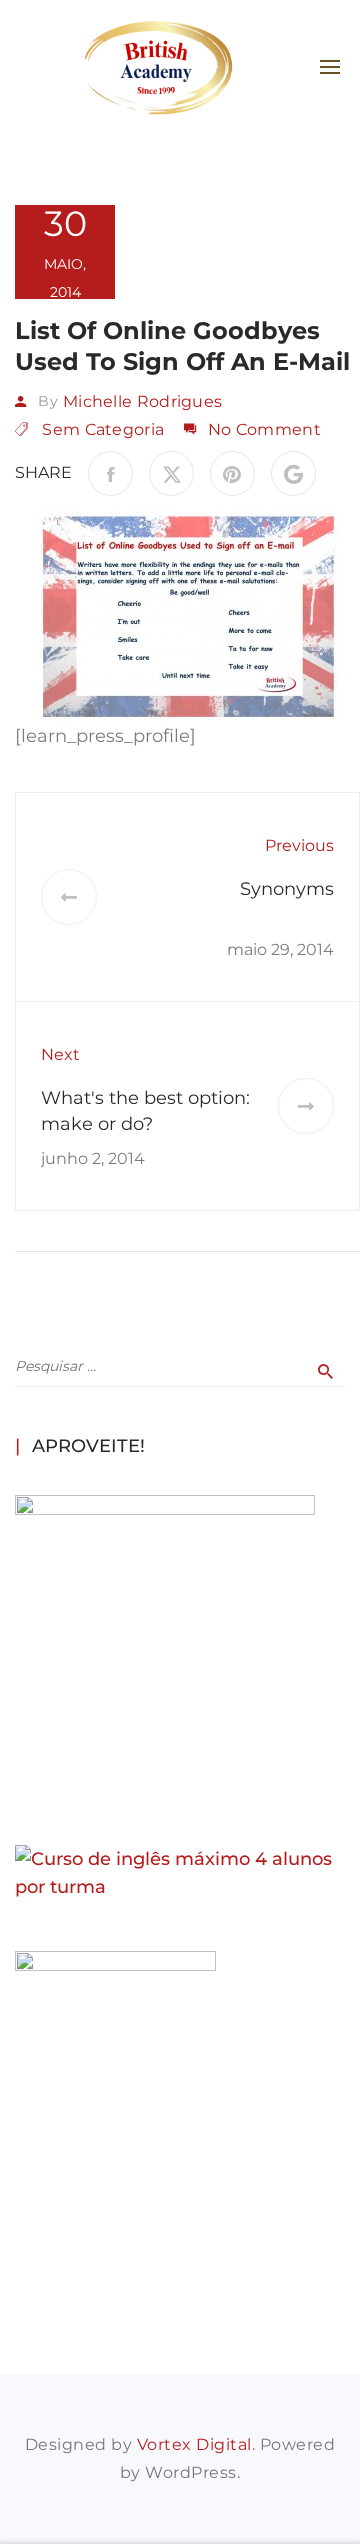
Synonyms (287, 889)
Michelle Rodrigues (142, 401)
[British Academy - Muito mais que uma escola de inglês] (156, 67)
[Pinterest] (232, 473)
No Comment (264, 429)
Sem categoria (103, 429)
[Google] (293, 473)
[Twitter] (171, 473)
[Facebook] (110, 473)
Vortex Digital (194, 2444)
